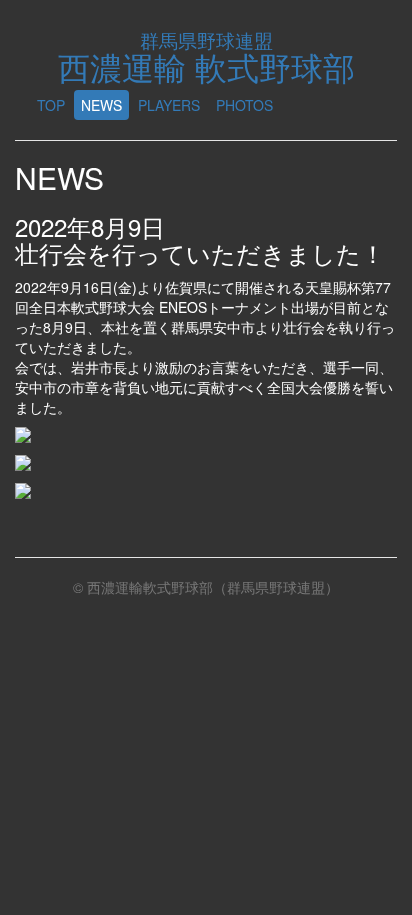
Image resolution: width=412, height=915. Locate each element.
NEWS (101, 105)
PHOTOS (244, 105)
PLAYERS (169, 105)
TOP (51, 105)
